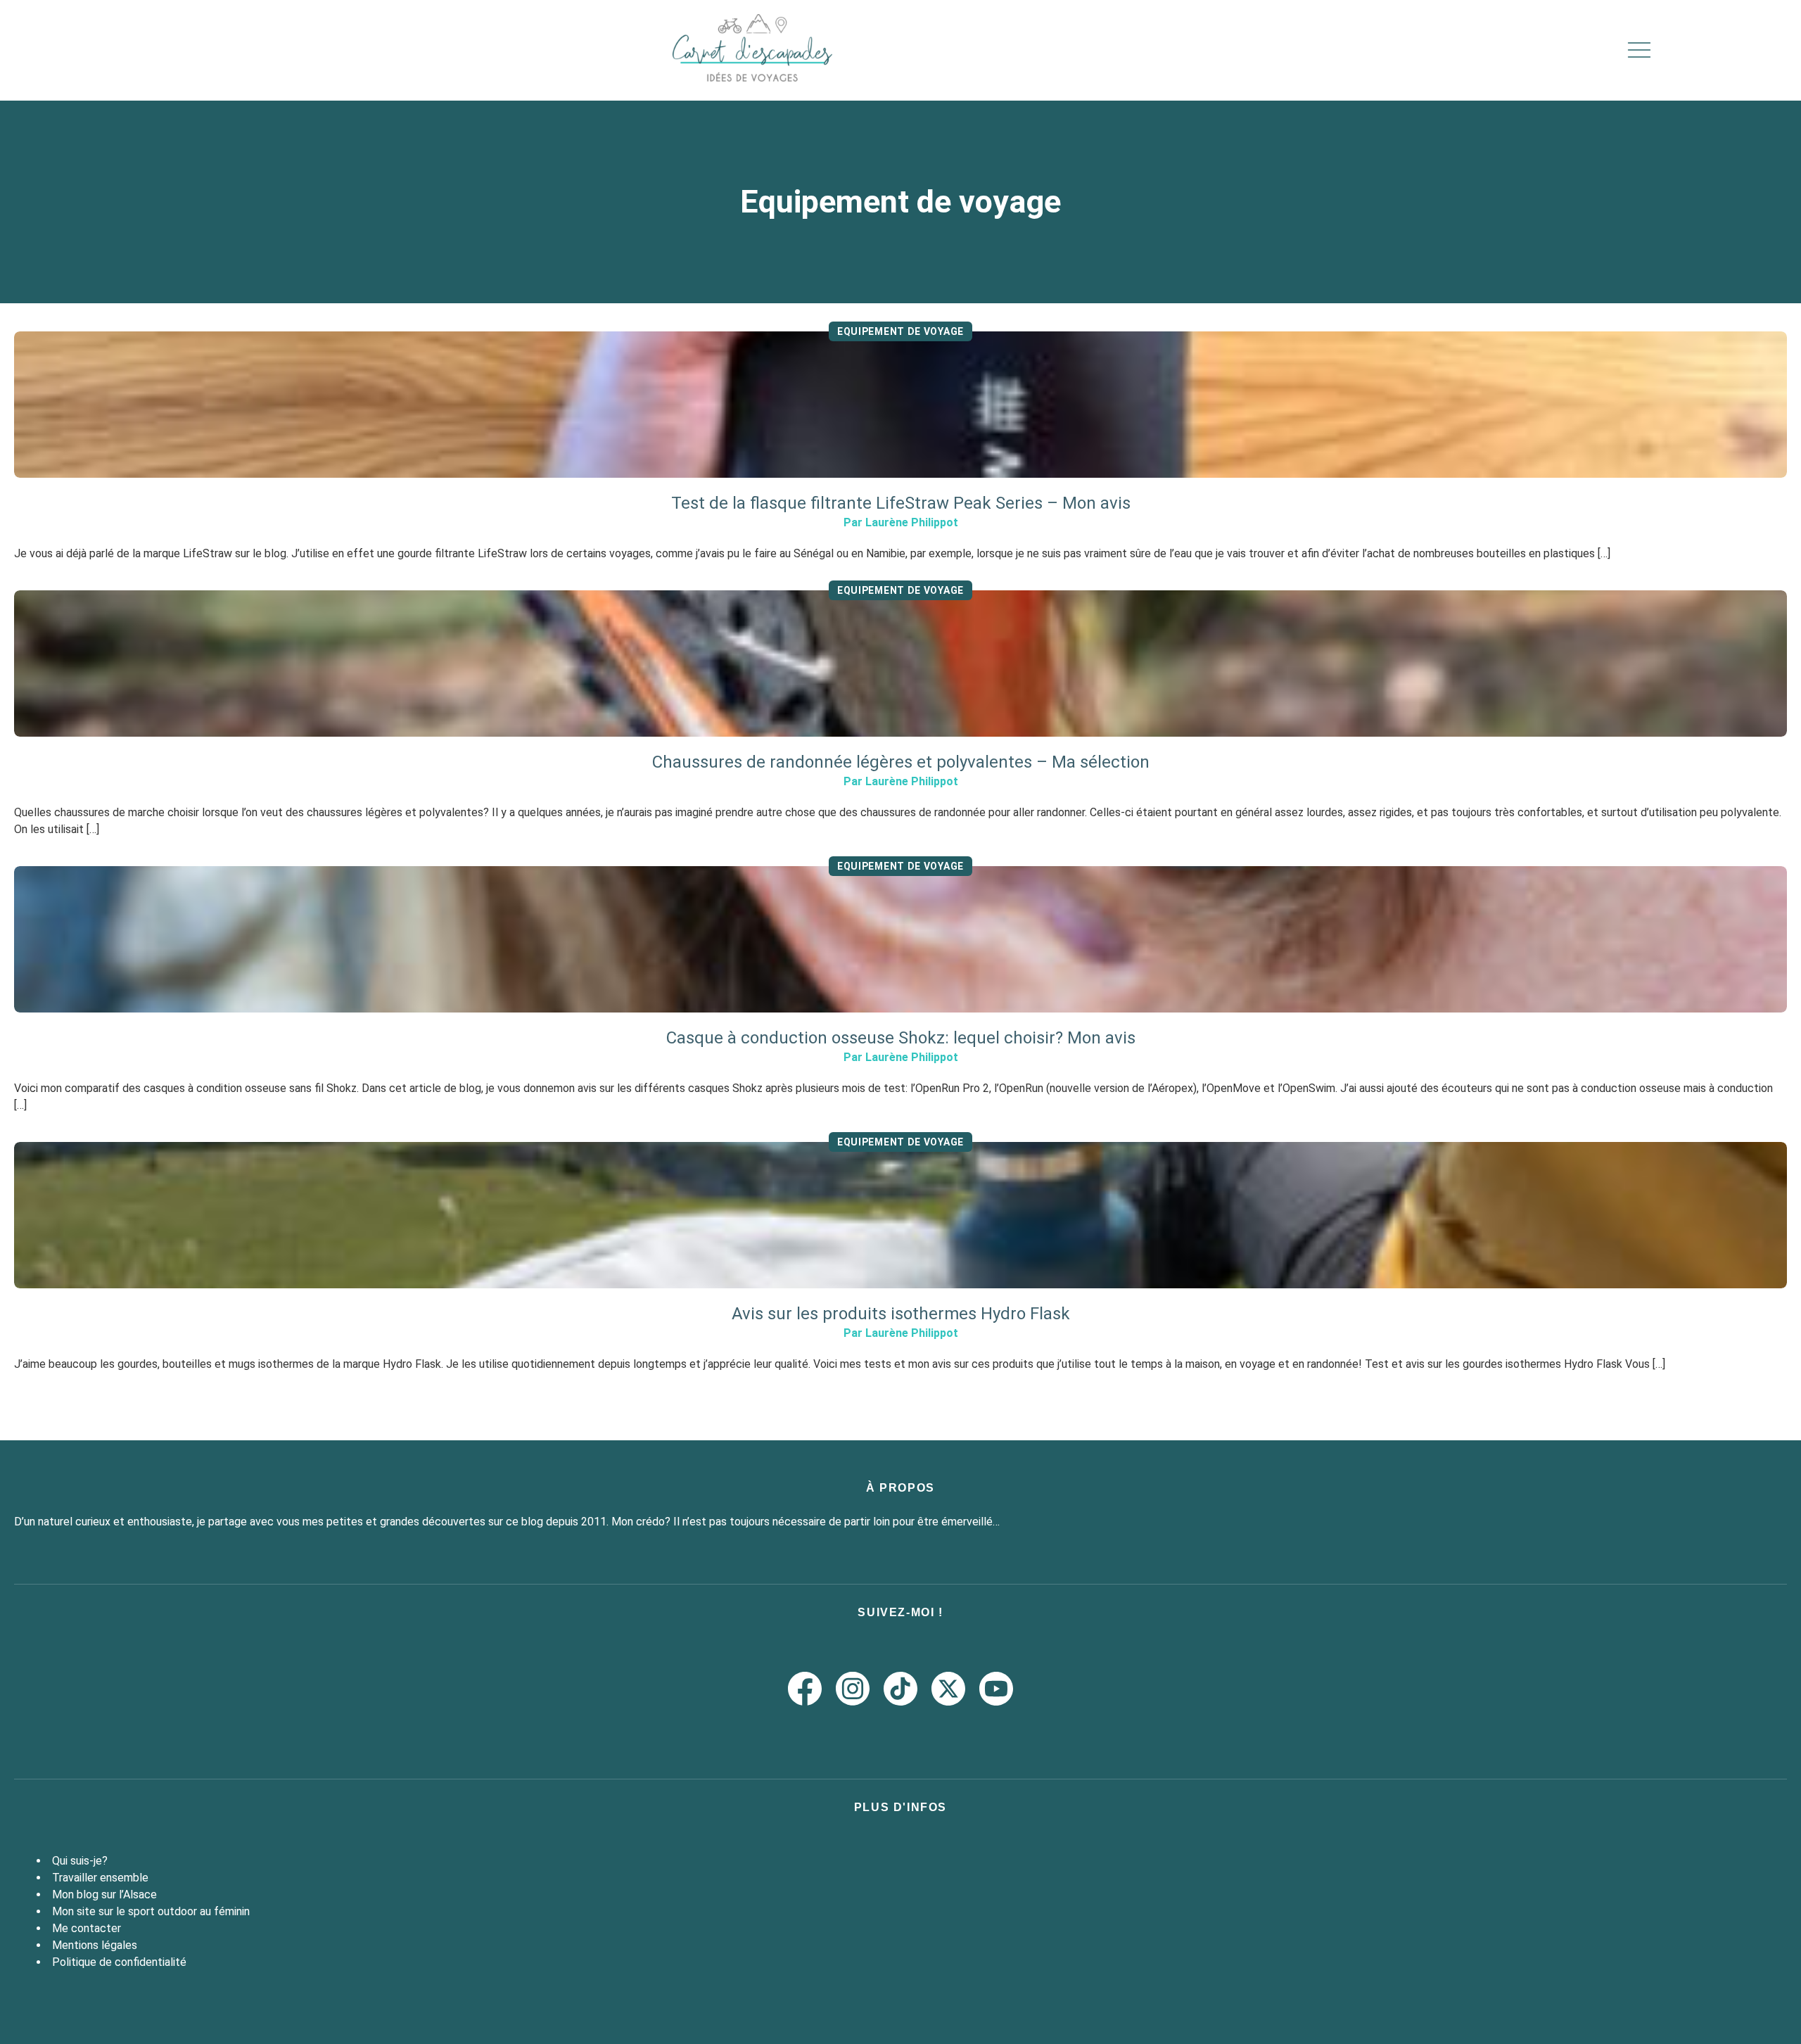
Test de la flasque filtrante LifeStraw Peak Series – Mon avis (901, 503)
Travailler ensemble (100, 1878)
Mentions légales (95, 1945)
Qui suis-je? (80, 1861)
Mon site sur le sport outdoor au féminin (151, 1911)
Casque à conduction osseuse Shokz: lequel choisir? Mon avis (901, 1038)
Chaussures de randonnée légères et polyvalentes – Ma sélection (901, 762)
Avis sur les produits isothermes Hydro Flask (901, 1314)
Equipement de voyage (900, 331)
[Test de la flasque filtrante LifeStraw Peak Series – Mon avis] (900, 405)
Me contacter (87, 1928)
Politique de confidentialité (119, 1962)
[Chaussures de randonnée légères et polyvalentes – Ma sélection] (900, 664)
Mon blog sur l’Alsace (104, 1894)
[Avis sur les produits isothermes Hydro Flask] (900, 1215)
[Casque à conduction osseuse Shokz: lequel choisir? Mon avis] (900, 939)
